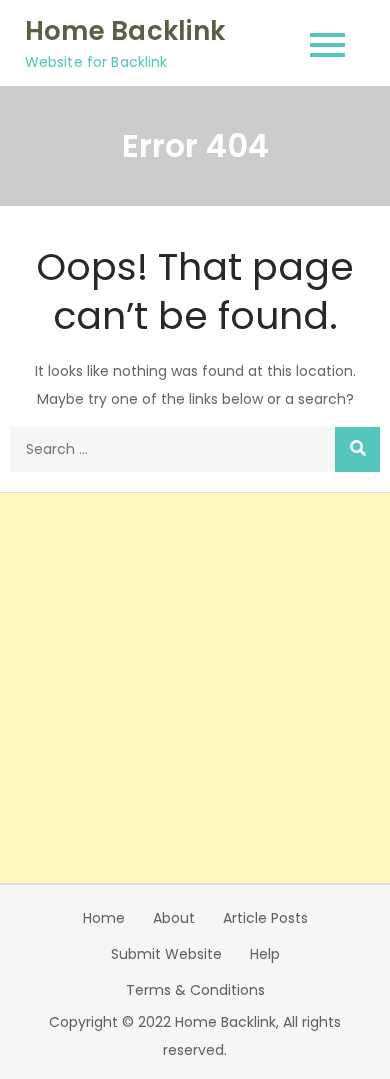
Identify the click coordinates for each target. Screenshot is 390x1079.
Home (104, 918)
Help (265, 954)
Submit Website (166, 954)
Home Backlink (125, 31)
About (174, 918)
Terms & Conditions (195, 990)
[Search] (357, 449)
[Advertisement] (195, 688)
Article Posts (265, 918)
